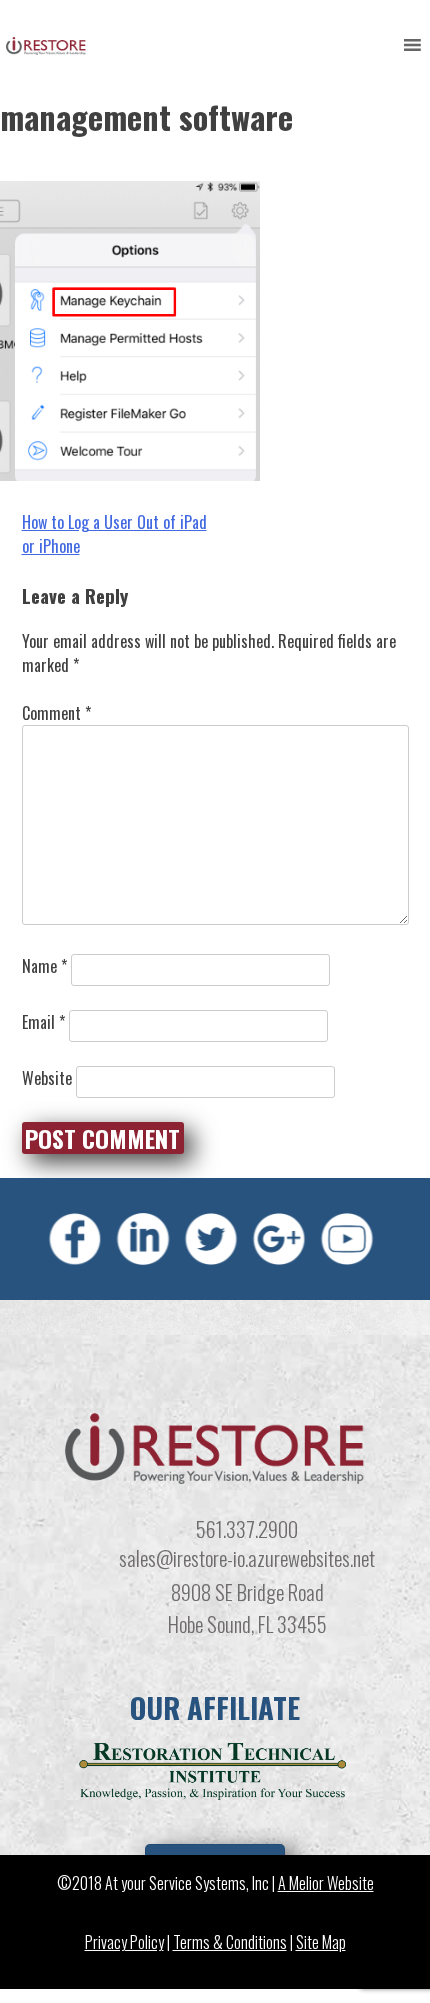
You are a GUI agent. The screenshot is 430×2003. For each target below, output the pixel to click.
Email (43, 1022)
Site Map (321, 1941)
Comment (56, 713)
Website (47, 1078)
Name (44, 966)
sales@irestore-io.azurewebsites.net (247, 1557)
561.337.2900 (247, 1528)
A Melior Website (326, 1882)
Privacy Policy (124, 1941)
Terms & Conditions (230, 1941)
